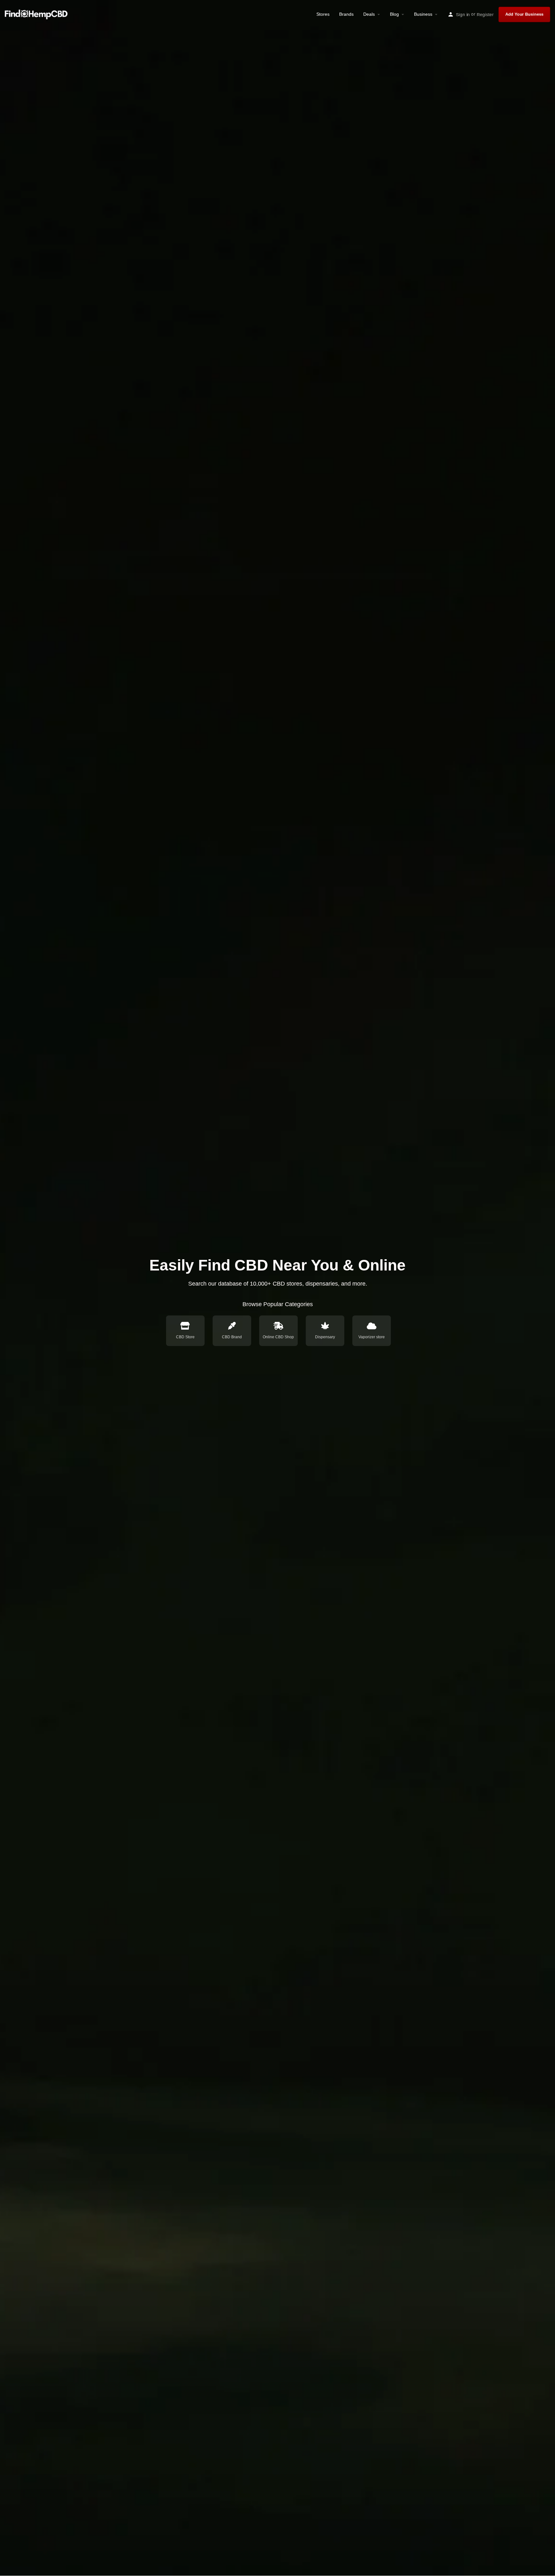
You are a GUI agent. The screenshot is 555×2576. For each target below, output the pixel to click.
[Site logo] (37, 14)
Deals (369, 14)
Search (375, 1300)
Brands (346, 14)
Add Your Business (524, 14)
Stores (323, 14)
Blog (394, 14)
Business (423, 14)
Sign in (463, 14)
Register (485, 14)
